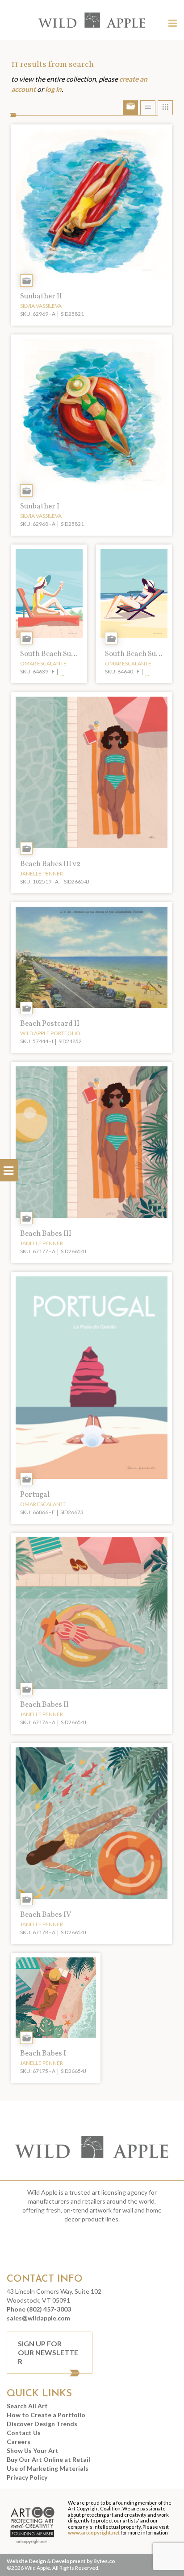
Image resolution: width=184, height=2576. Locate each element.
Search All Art (27, 2406)
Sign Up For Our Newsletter (48, 2352)
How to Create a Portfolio (46, 2415)
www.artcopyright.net (94, 2533)
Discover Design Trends (42, 2424)
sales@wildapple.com (38, 2318)
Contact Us (24, 2433)
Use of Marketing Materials (48, 2468)
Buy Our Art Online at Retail (48, 2459)
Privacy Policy (27, 2477)
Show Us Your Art (33, 2450)
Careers (19, 2442)
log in (53, 89)
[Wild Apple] (92, 20)
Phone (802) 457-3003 (39, 2309)
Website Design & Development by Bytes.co (61, 2561)
